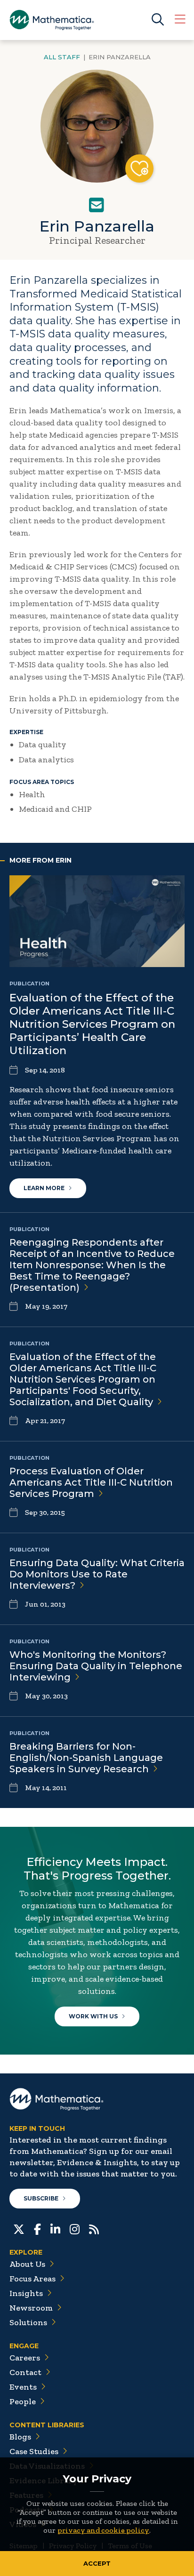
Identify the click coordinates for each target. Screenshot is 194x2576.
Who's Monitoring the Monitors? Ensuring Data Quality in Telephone (96, 1666)
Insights (26, 2293)
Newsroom (31, 2308)
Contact (25, 2372)
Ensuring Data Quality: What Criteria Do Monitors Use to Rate (97, 1574)
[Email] (97, 205)
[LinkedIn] (55, 2228)
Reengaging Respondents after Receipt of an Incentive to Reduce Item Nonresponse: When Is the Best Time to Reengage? (92, 1265)
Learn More (44, 1188)
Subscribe (41, 2198)
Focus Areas (32, 2279)
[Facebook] (37, 2228)
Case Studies (34, 2451)
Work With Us (93, 2016)
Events (23, 2387)
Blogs (20, 2437)
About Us (27, 2264)
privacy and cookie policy (103, 2530)
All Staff (62, 57)
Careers (25, 2358)
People (23, 2401)
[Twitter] (19, 2228)
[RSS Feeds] (94, 2228)
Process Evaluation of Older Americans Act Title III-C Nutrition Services (91, 1482)
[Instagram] (75, 2228)
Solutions (28, 2322)
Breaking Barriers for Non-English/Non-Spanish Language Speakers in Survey (86, 1758)
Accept (97, 2563)
